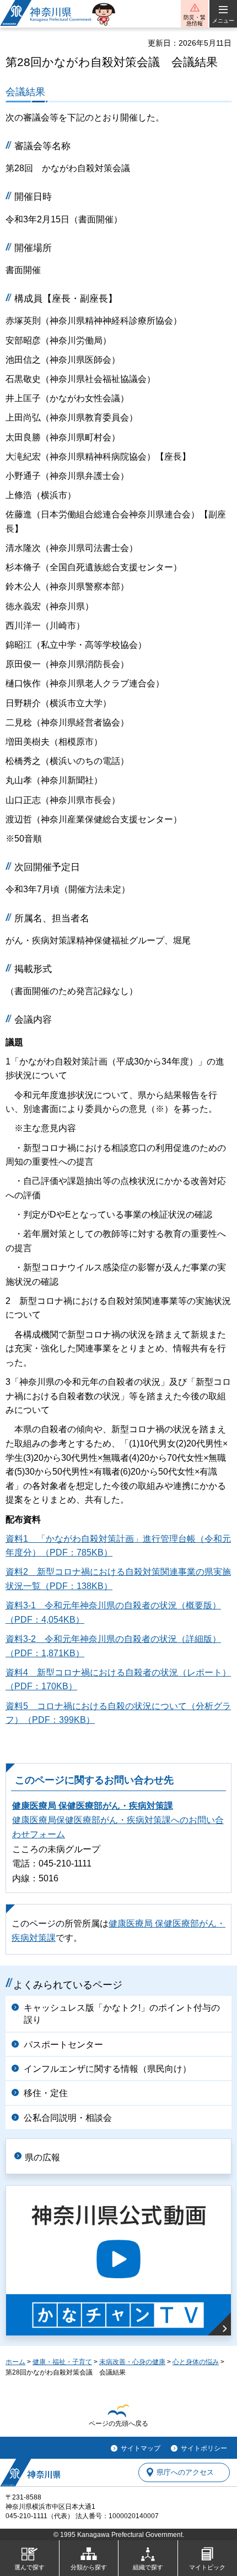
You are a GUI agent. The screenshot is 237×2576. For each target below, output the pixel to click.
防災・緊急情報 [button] (195, 20)
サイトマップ (141, 2448)
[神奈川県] (30, 2473)
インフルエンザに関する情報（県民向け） (107, 2069)
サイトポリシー (204, 2448)
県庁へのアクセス (185, 2472)
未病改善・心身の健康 (132, 2362)
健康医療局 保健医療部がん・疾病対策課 (93, 1806)
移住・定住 (46, 2093)
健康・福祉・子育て (62, 2362)
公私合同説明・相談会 (68, 2118)
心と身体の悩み (196, 2362)
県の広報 (42, 2157)
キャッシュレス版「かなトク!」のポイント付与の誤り (122, 2014)
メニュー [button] (223, 21)
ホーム (15, 2362)
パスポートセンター (63, 2045)
